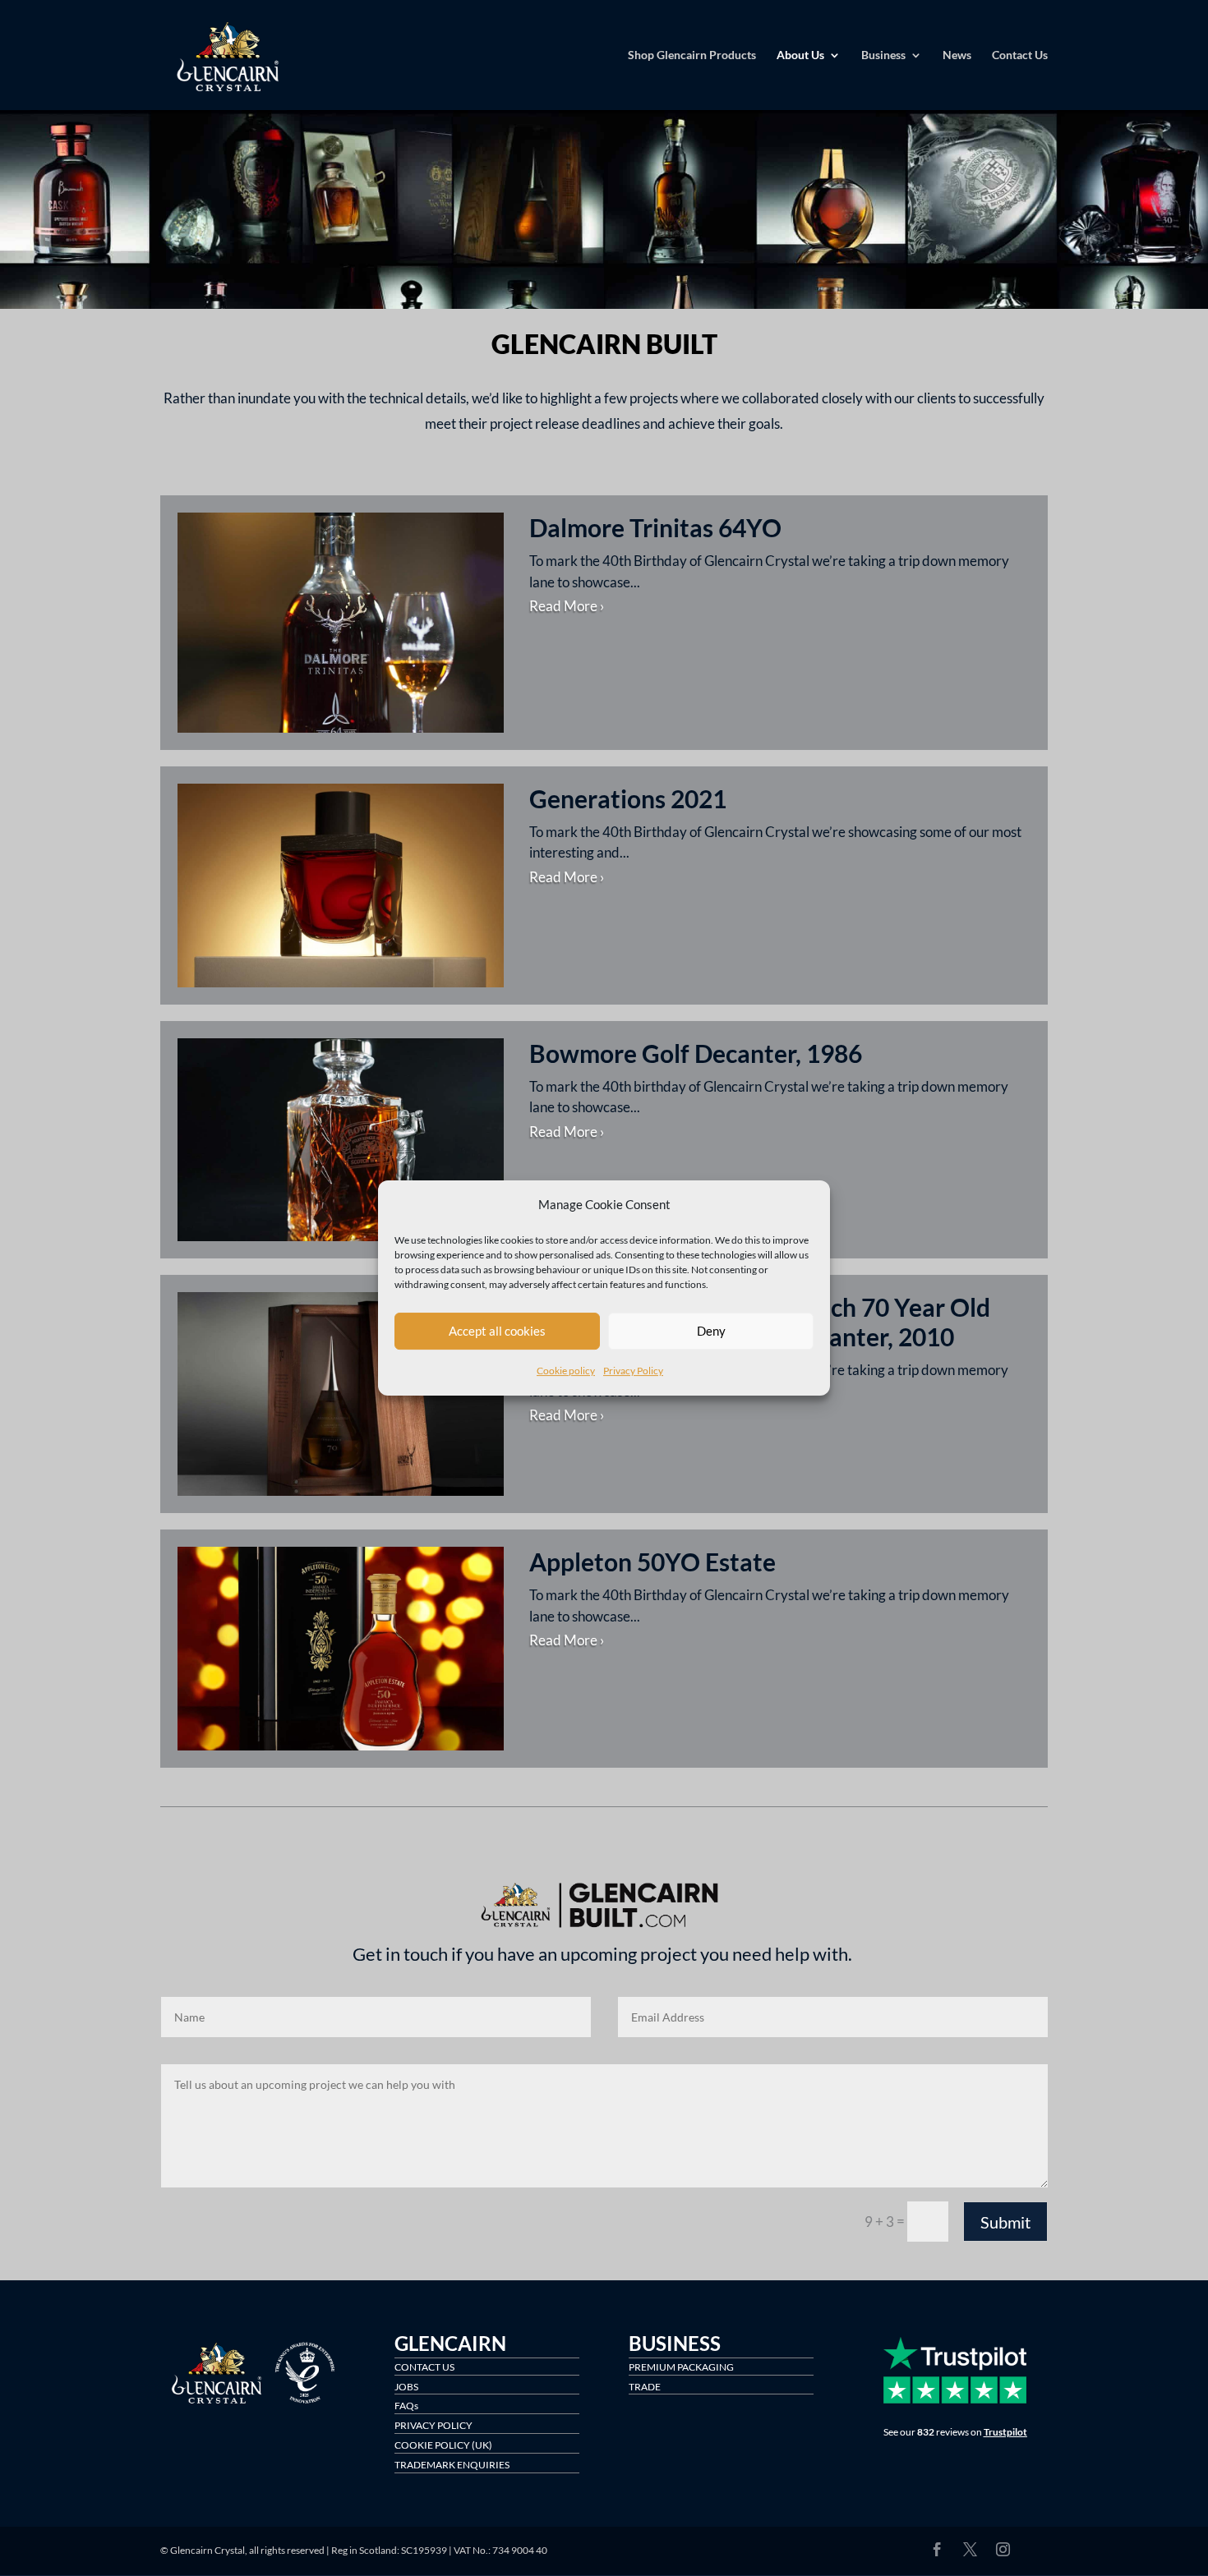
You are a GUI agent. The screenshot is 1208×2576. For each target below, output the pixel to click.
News (957, 55)
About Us (800, 55)
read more (563, 606)
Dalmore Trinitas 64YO (655, 527)
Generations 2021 (628, 798)
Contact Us (1020, 55)
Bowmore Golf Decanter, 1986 (696, 1053)
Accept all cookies (497, 1332)
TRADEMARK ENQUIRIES (452, 2465)
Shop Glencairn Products (692, 55)
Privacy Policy (633, 1371)
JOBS (406, 2387)
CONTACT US (424, 2367)
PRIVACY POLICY (433, 2425)
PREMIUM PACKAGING (681, 2367)
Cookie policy (566, 1371)
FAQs (406, 2406)
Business (883, 55)
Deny (711, 1332)
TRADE (645, 2387)
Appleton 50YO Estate (652, 1562)
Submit (1005, 2222)
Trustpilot (1005, 2432)
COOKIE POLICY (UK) (443, 2445)
